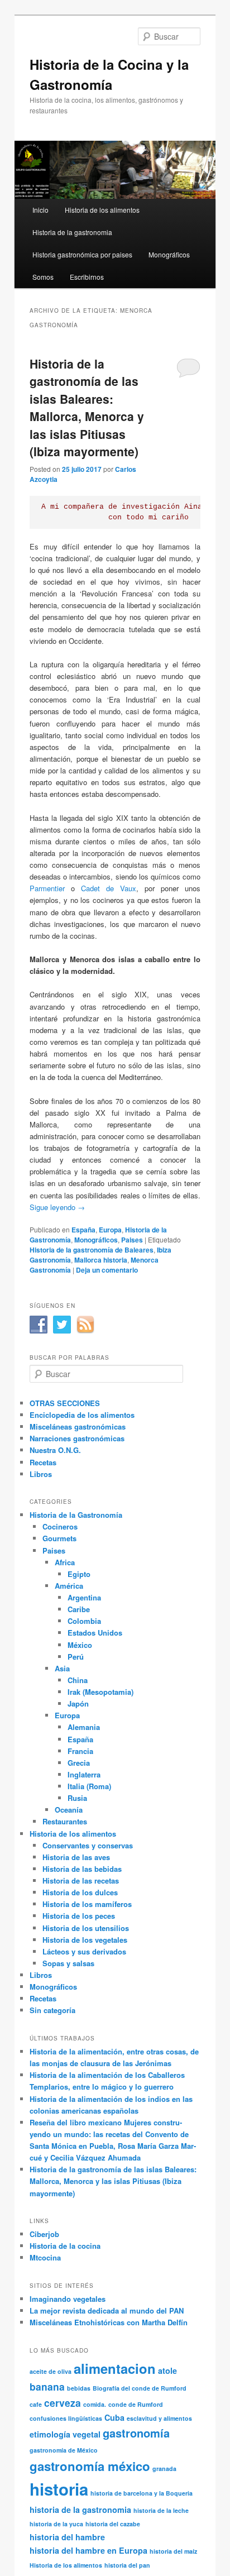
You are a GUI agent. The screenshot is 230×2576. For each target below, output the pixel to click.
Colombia (84, 1621)
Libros (41, 1474)
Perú (76, 1657)
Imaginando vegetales (68, 2299)
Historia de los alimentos (102, 210)
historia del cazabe (113, 2524)
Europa (110, 1230)
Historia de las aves (76, 1857)
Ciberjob (44, 2234)
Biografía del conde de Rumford (140, 2388)
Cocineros (60, 1526)
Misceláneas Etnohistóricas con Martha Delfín (109, 2322)
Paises (132, 1240)
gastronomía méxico (90, 2466)
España (83, 1230)
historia (59, 2489)
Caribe (79, 1609)
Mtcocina (45, 2257)
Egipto (79, 1574)
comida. (95, 2404)
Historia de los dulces (80, 1892)
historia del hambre (67, 2537)
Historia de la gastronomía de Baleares (92, 1250)
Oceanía (69, 1810)
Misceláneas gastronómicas (78, 1426)
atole (167, 2371)
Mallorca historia (101, 1260)
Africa (65, 1562)
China (78, 1680)
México (80, 1645)
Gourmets (59, 1538)
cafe (36, 2404)
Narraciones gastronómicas (77, 1438)
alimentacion (115, 2368)
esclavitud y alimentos (159, 2418)
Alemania (84, 1727)
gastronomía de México (64, 2450)
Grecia (79, 1763)
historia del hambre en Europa (88, 2550)
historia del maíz (173, 2551)
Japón (78, 1703)
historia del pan (127, 2565)
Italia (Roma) (89, 1786)
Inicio (40, 210)
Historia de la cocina (65, 2246)
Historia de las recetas (81, 1880)
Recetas (43, 1462)
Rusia (77, 1798)
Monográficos (169, 254)
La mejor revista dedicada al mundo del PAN (107, 2310)
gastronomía (136, 2433)
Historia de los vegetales (85, 1940)
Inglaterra (84, 1774)
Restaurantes (65, 1821)
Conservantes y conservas (88, 1845)
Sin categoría (52, 2010)
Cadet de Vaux (109, 888)
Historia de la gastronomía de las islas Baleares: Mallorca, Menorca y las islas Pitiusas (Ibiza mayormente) (87, 408)
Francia (80, 1751)
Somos (43, 277)
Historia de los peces (79, 1916)
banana (47, 2386)
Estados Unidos (95, 1633)
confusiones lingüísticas (66, 2418)
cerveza (63, 2403)
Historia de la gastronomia (72, 232)
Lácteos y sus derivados (84, 1951)
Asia (62, 1668)
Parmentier (47, 888)
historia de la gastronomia (80, 2510)
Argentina (84, 1597)
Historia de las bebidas (82, 1869)
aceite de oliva (51, 2371)
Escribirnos (87, 277)
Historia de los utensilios (86, 1928)
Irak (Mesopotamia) (100, 1692)
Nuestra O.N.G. (55, 1450)
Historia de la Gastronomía (76, 1515)
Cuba (114, 2417)
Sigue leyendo (57, 1207)
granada (164, 2469)
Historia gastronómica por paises (82, 254)
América (69, 1586)
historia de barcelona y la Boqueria (142, 2493)
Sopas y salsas (68, 1963)
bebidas (79, 2388)
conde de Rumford (136, 2404)
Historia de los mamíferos (87, 1904)
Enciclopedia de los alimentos (82, 1415)
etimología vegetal (65, 2434)
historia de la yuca (56, 2524)
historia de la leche (161, 2510)
